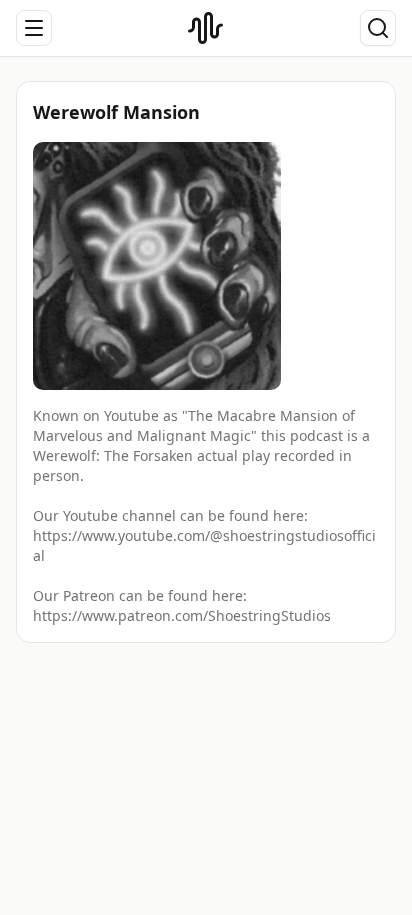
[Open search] (378, 28)
